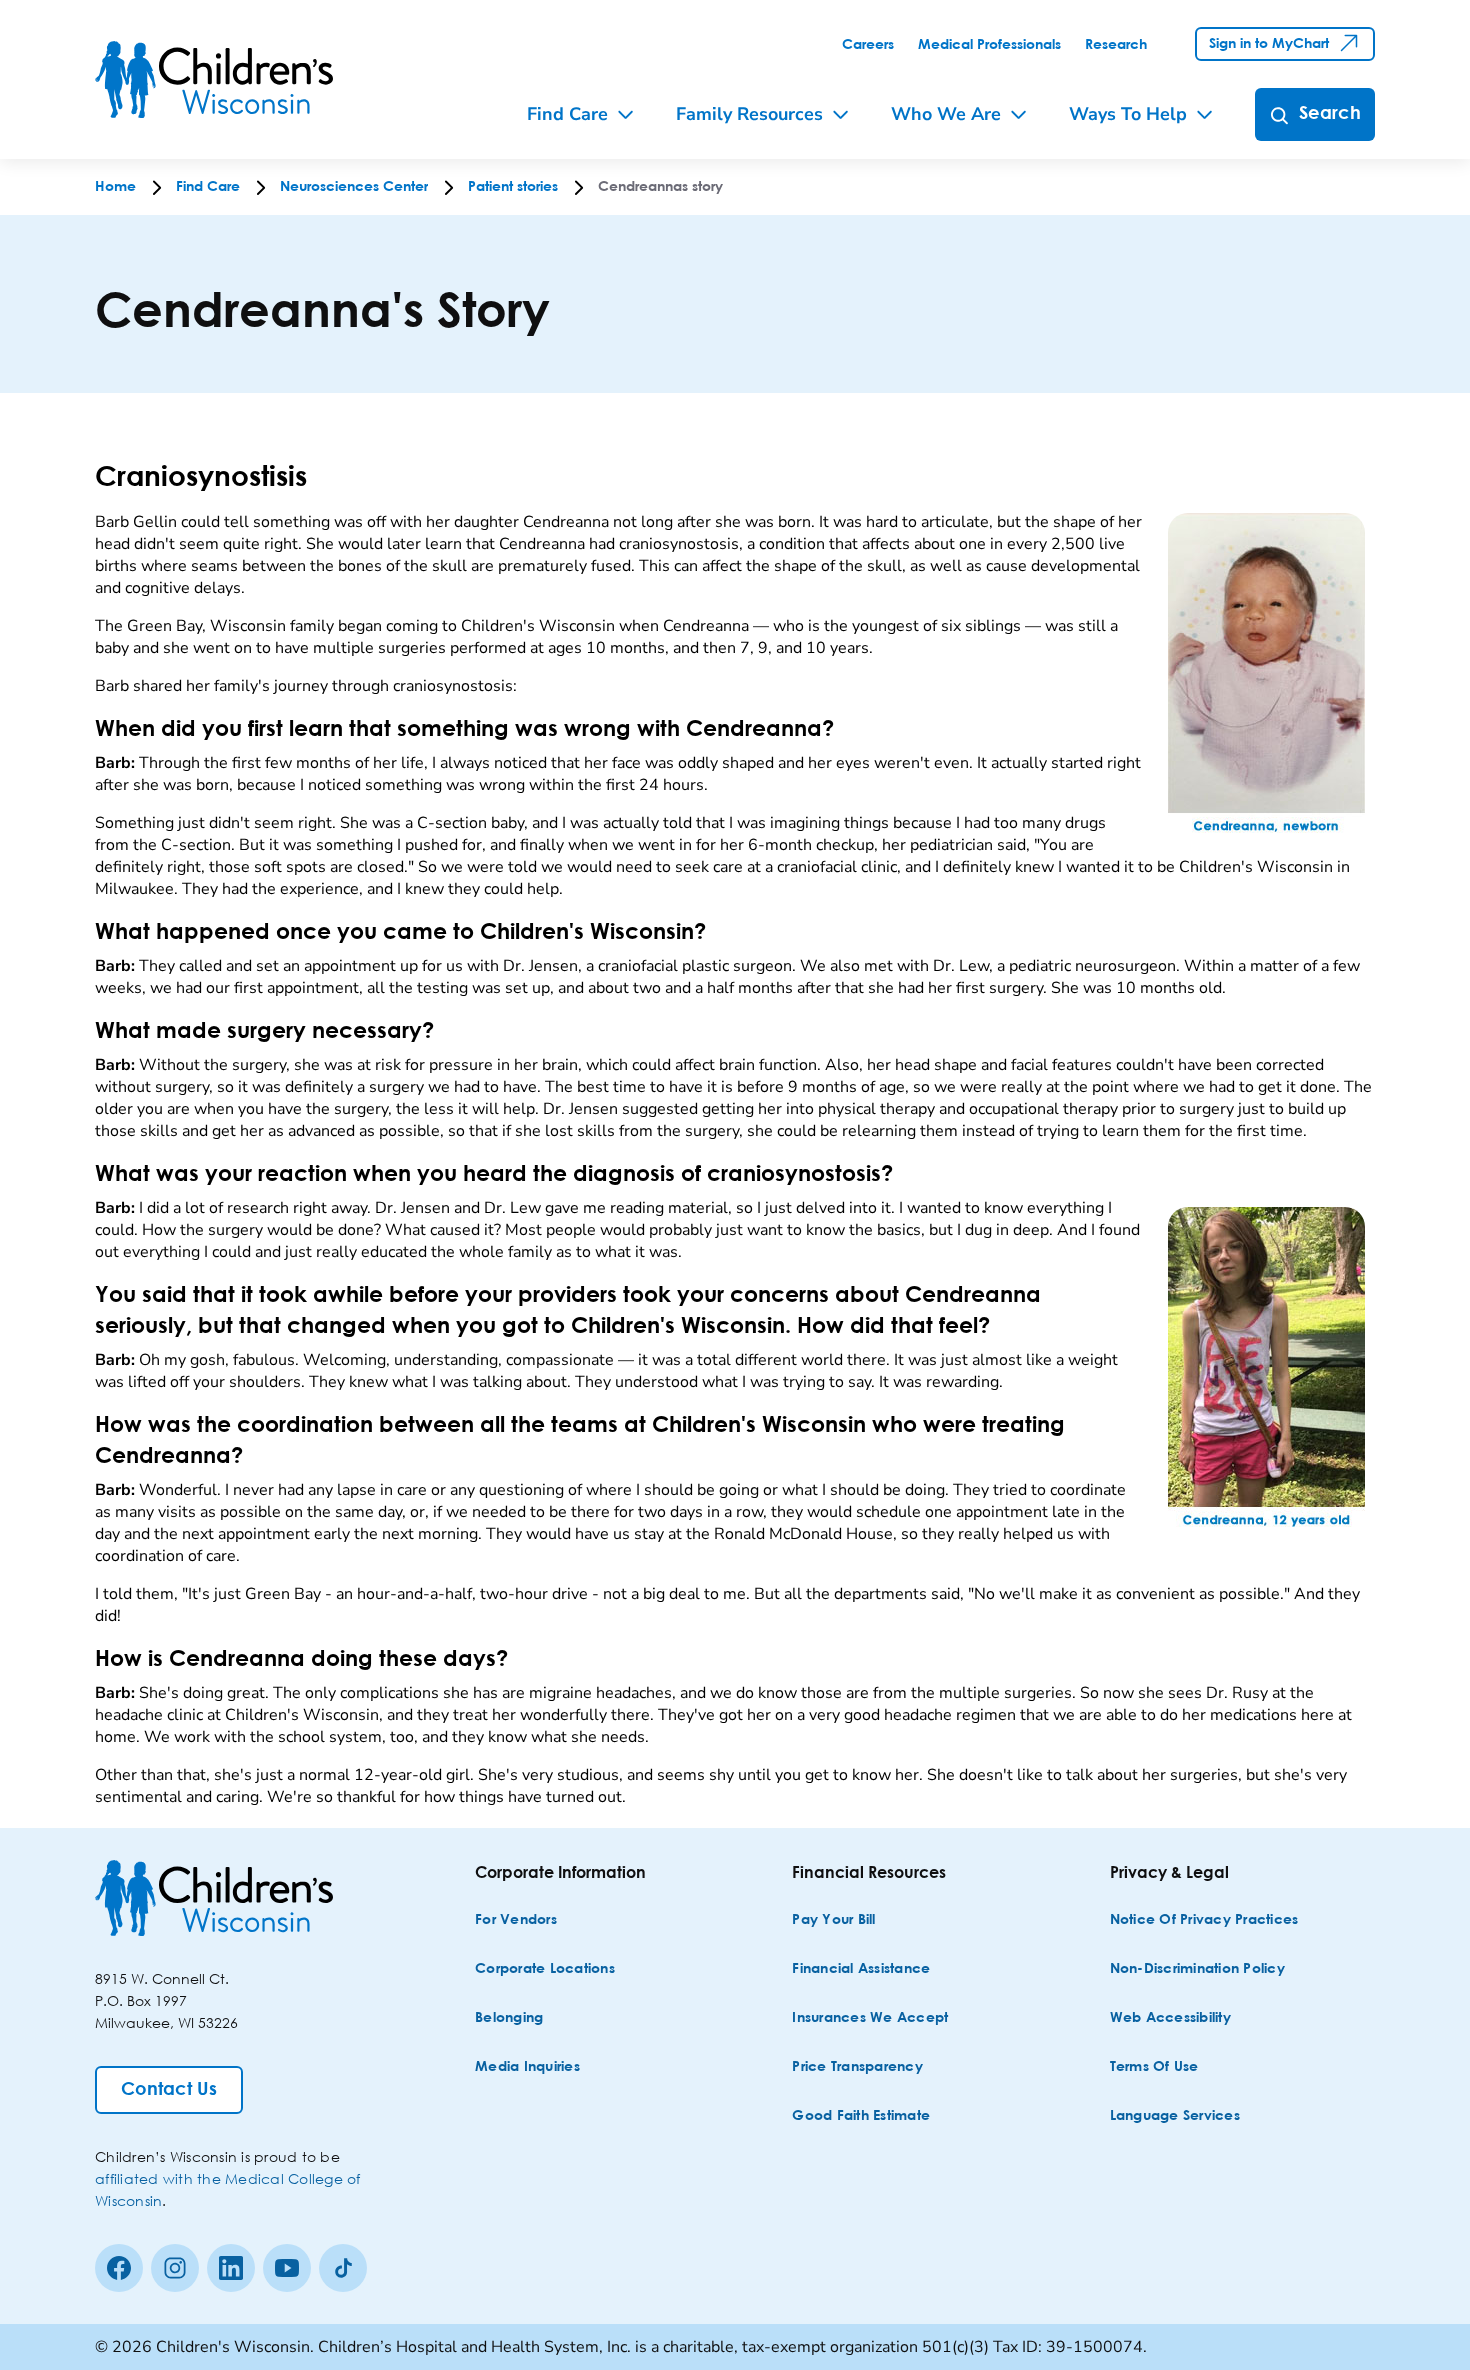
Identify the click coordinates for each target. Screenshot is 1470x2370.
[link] (868, 45)
